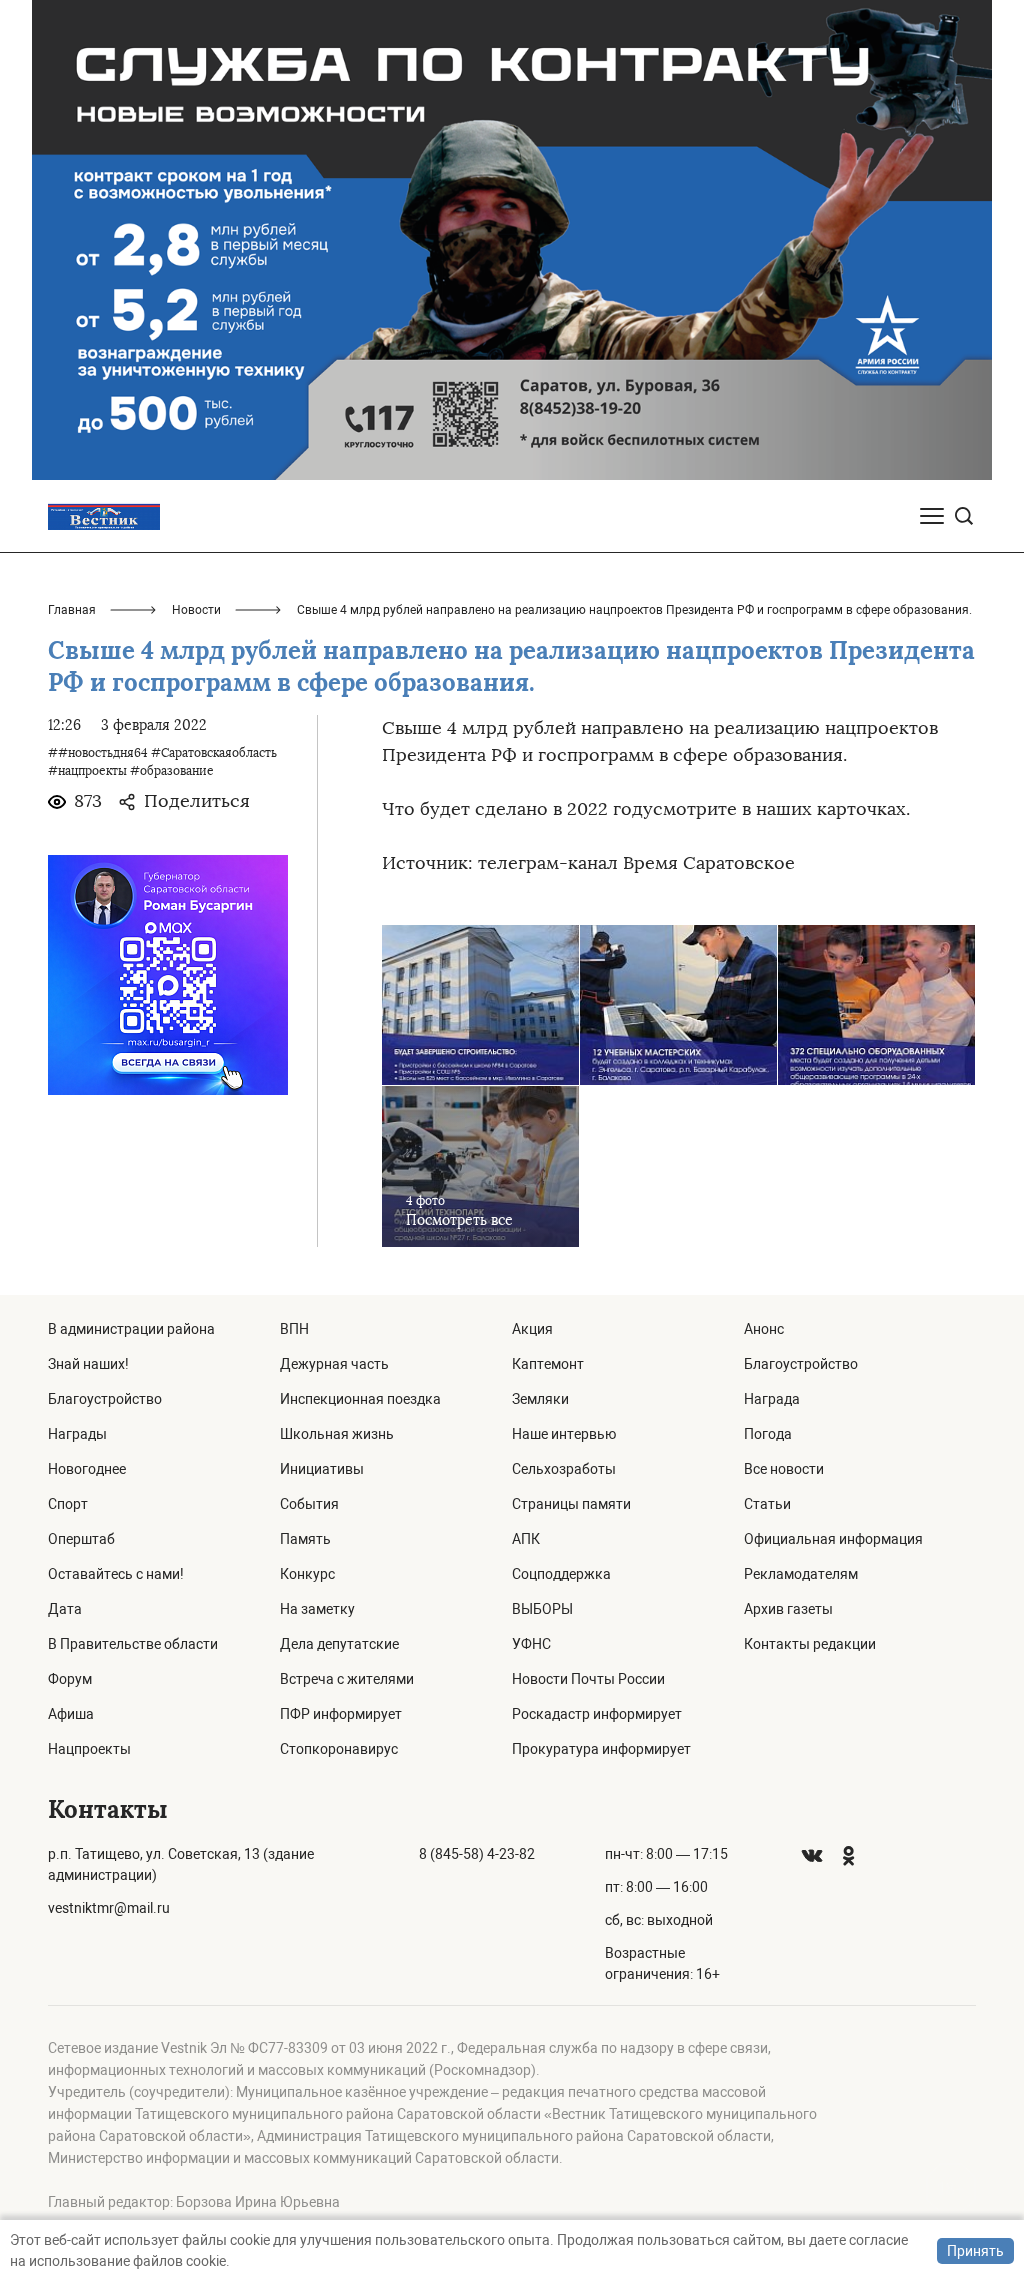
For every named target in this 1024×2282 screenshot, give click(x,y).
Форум (70, 1679)
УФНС (531, 1644)
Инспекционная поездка (360, 1399)
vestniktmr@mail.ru (109, 1908)
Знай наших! (88, 1364)
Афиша (71, 1714)
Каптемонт (548, 1364)
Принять (975, 2251)
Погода (768, 1434)
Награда (772, 1399)
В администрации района (131, 1329)
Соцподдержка (561, 1574)
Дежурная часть (334, 1364)
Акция (532, 1329)
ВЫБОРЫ (542, 1609)
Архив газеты (788, 1609)
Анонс (764, 1329)
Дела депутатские (339, 1644)
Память (305, 1539)
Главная (72, 610)
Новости (196, 610)
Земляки (540, 1399)
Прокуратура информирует (601, 1749)
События (309, 1504)
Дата (65, 1609)
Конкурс (307, 1574)
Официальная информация (833, 1539)
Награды (77, 1434)
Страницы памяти (571, 1504)
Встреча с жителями (347, 1679)
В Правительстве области (133, 1644)
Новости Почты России (588, 1679)
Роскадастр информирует (597, 1714)
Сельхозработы (564, 1469)
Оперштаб (81, 1539)
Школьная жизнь (337, 1434)
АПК (526, 1539)
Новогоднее (87, 1469)
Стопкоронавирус (339, 1749)
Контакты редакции (810, 1644)
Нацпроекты (89, 1749)
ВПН (294, 1329)
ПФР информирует (341, 1714)
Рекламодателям (801, 1574)
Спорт (68, 1504)
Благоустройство (105, 1399)
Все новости (784, 1469)
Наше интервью (564, 1434)
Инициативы (322, 1469)
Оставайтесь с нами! (116, 1574)
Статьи (767, 1504)
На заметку (317, 1609)
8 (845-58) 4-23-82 (477, 1854)
